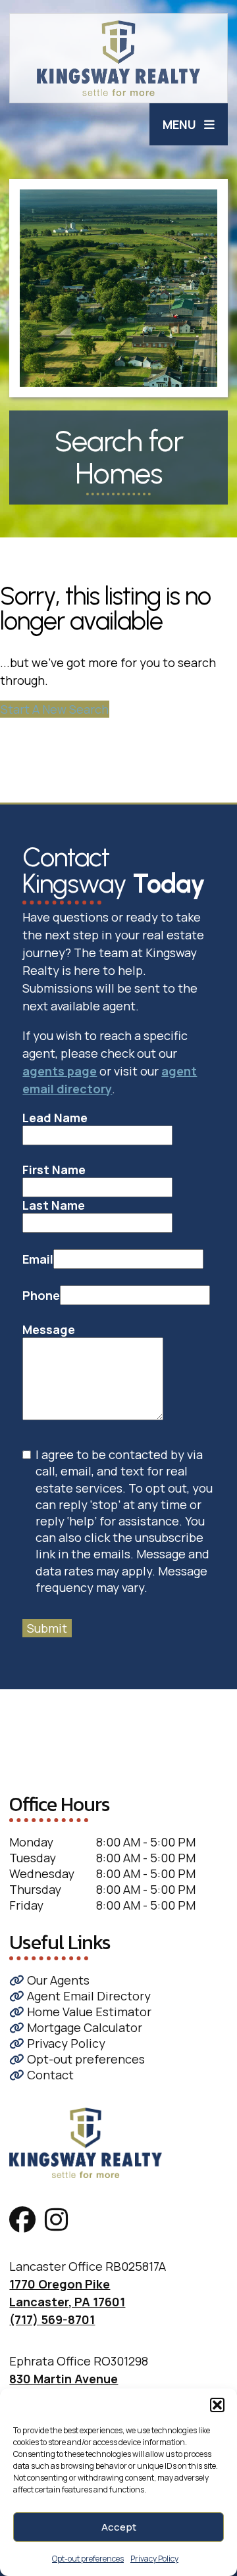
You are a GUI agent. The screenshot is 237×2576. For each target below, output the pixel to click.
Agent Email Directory (88, 1996)
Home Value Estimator (88, 2012)
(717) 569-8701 (52, 2319)
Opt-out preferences (88, 2559)
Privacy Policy (154, 2559)
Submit (47, 1628)
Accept (119, 2527)
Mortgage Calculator (83, 2027)
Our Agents (57, 1980)
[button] (217, 2405)
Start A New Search (55, 709)
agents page (60, 1071)
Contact (49, 2075)
